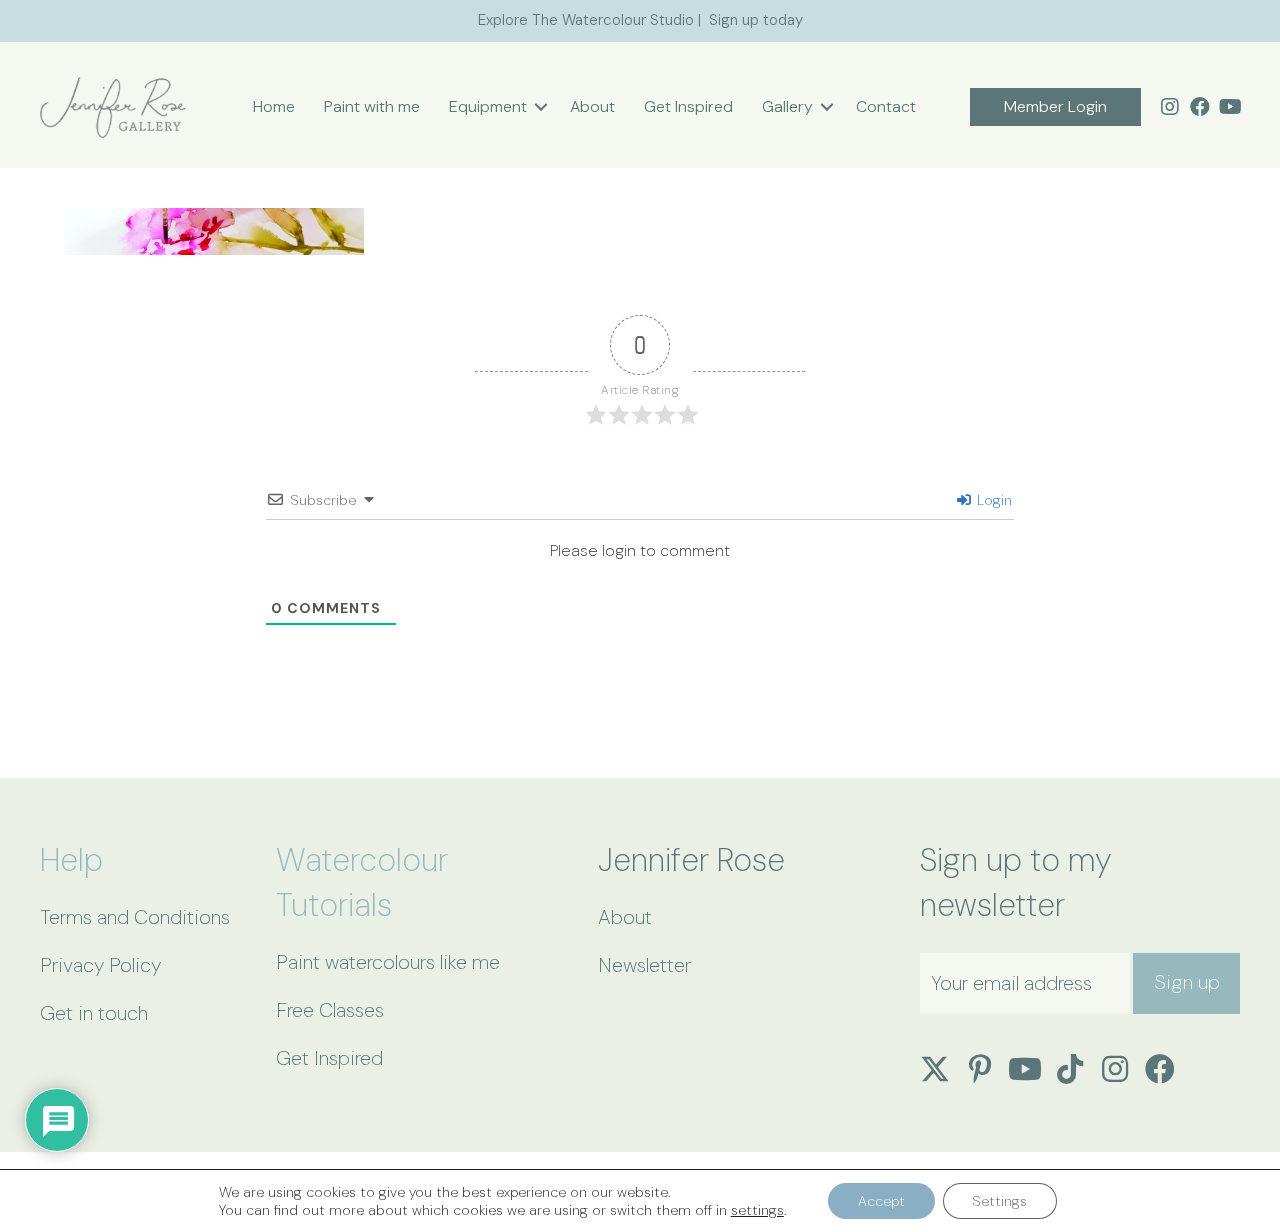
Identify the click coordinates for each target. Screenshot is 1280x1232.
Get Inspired (688, 106)
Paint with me (372, 106)
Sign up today (756, 20)
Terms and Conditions (135, 917)
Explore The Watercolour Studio (586, 20)
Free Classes (330, 1010)
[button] (541, 107)
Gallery (787, 106)
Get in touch (94, 1013)
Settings (1000, 1201)
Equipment (488, 106)
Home (274, 106)
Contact (886, 106)
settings (757, 1210)
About (592, 106)
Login (992, 500)
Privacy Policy (100, 965)
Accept (881, 1201)
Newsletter (644, 965)
